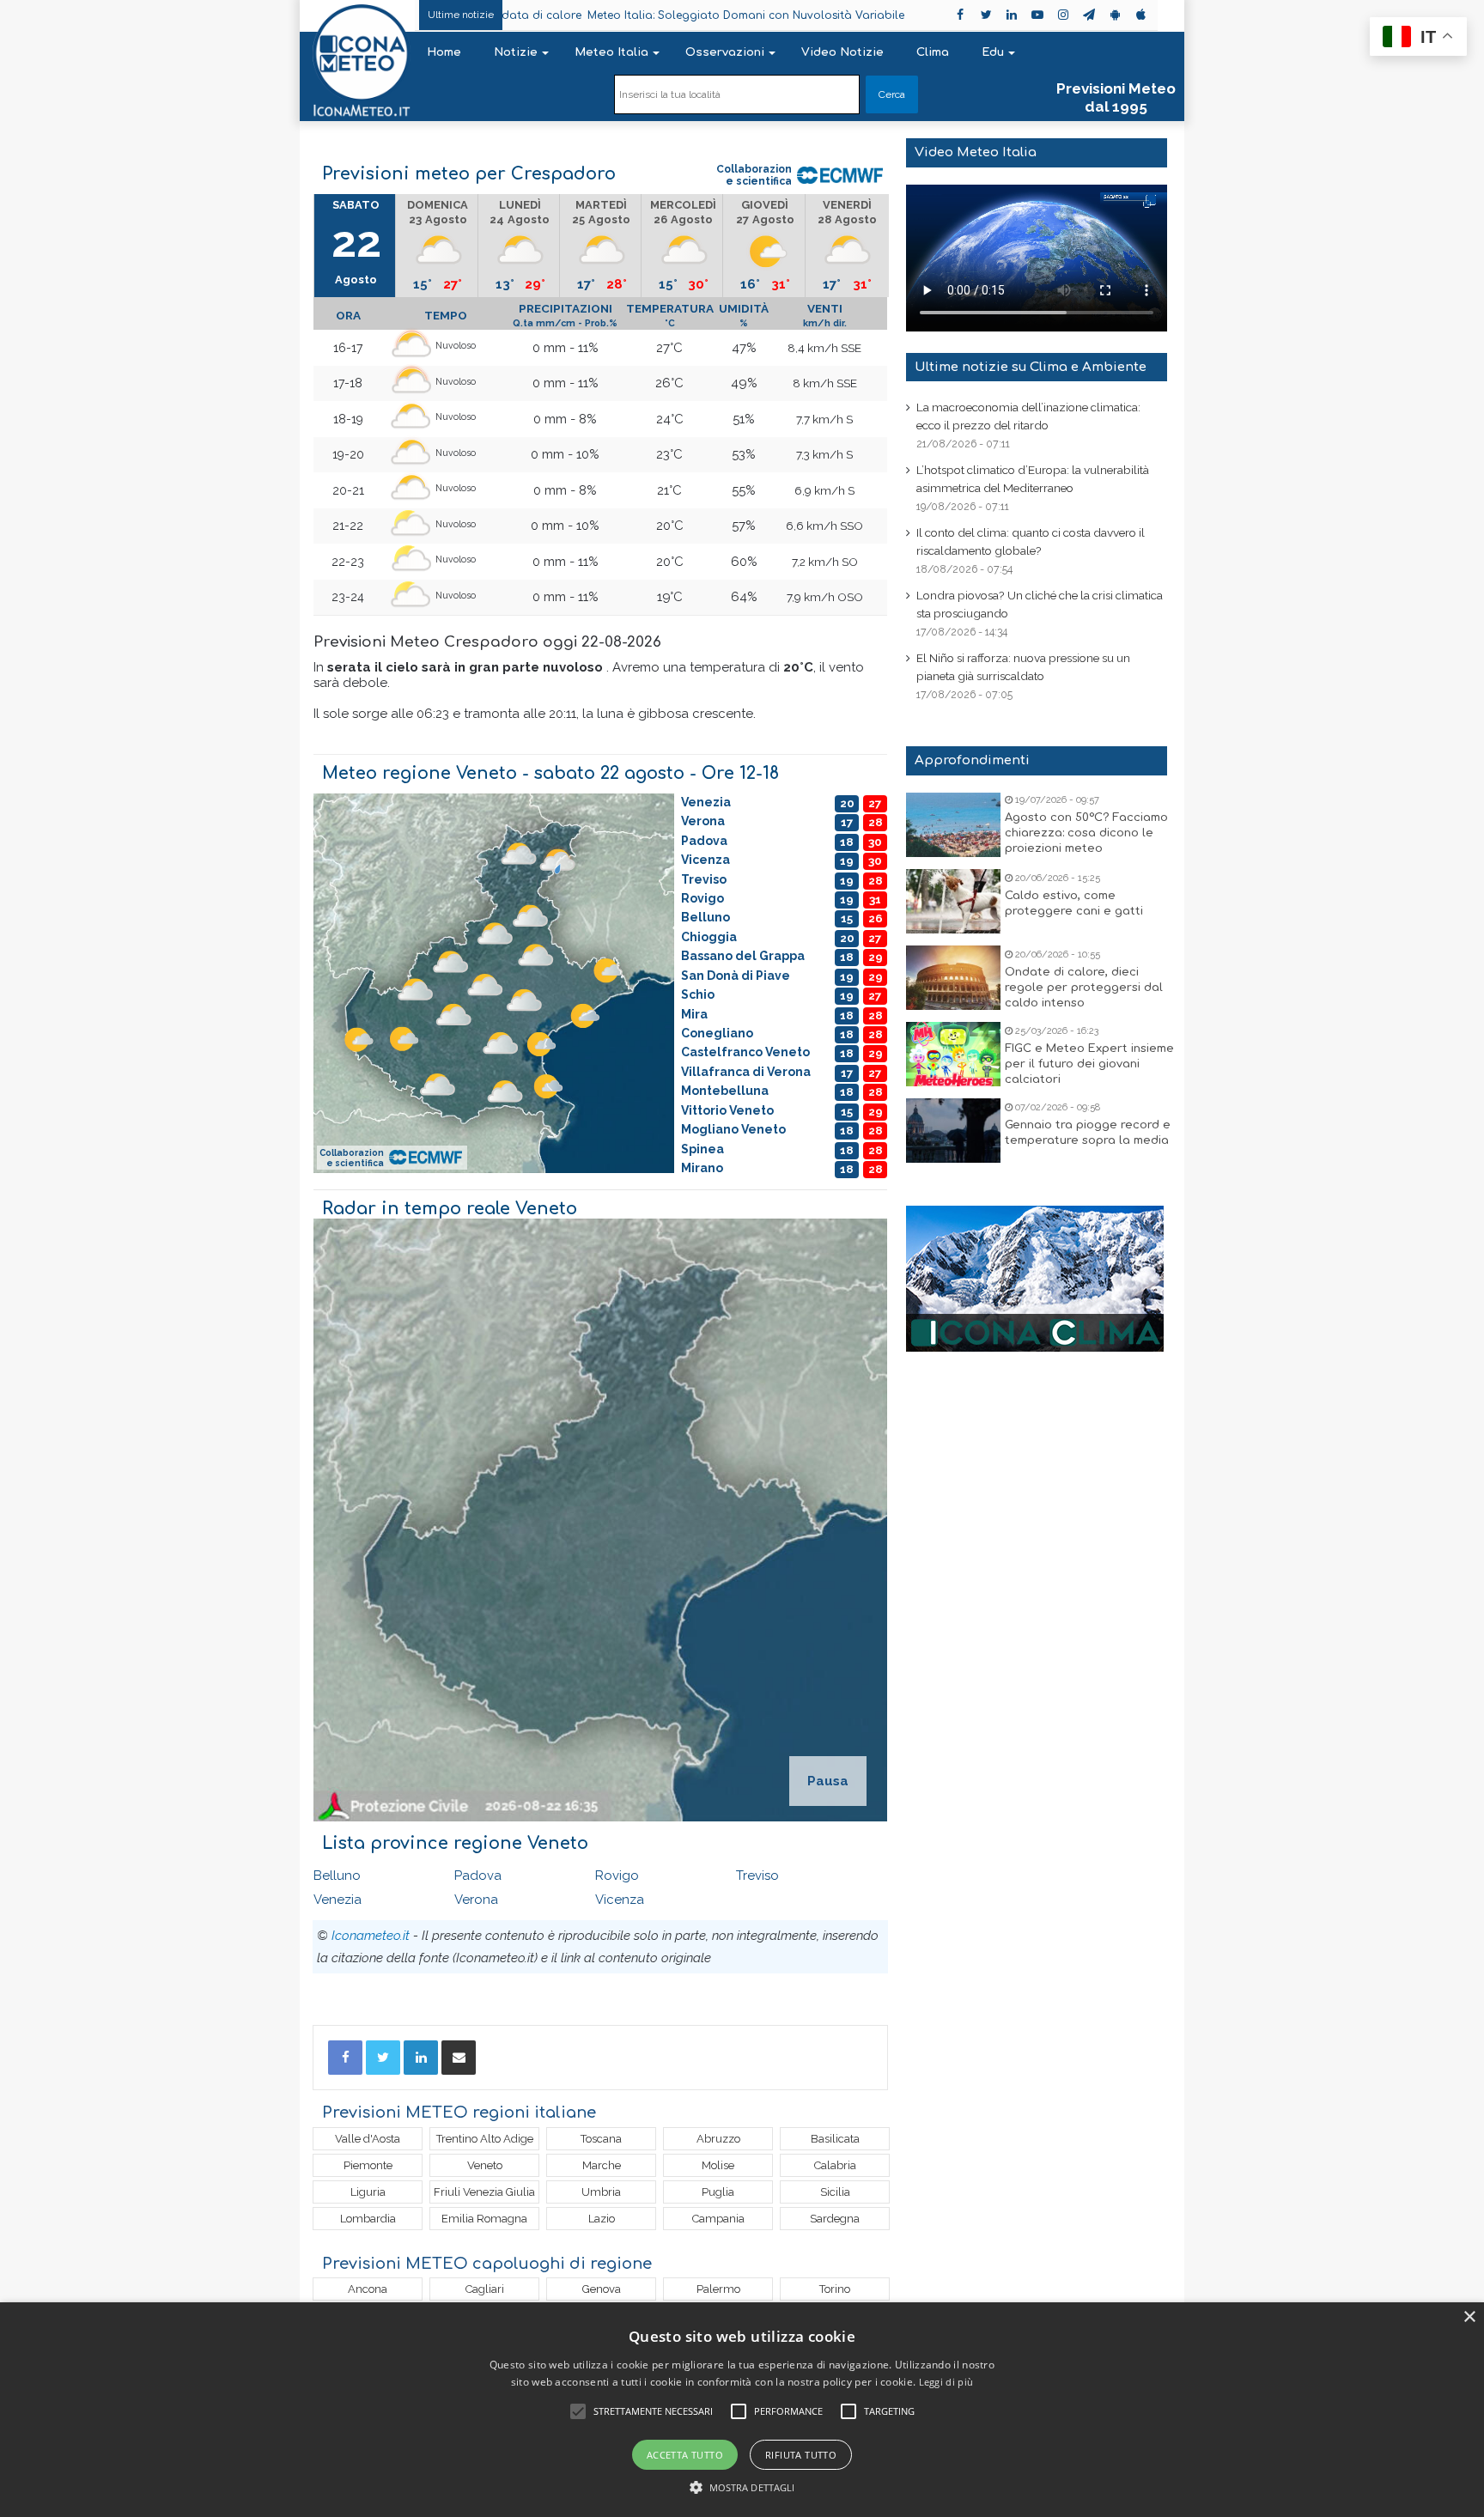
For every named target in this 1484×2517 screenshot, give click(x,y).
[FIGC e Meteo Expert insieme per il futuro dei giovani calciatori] (953, 1054)
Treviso (757, 1876)
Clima (933, 52)
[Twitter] (383, 2058)
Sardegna (835, 2219)
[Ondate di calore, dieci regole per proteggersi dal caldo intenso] (953, 978)
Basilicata (835, 2139)
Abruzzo (718, 2139)
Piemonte (368, 2165)
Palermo (718, 2289)
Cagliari (485, 2289)
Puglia (718, 2192)
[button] (742, 2487)
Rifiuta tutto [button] (801, 2455)
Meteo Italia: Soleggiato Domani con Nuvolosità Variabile (613, 15)
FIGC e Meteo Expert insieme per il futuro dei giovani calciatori (1089, 1064)
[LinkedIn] (421, 2058)
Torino (835, 2289)
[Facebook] (345, 2058)
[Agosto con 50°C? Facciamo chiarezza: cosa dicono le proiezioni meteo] (953, 825)
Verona (476, 1900)
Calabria (835, 2165)
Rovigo (617, 1876)
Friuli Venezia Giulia (484, 2192)
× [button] (1469, 2317)
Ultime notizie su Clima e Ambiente (1031, 367)
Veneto (485, 2165)
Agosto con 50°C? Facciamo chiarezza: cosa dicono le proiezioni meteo (1086, 833)
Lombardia (368, 2219)
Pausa (828, 1781)
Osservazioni (725, 52)
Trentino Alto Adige (485, 2139)
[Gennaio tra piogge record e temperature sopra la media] (953, 1131)
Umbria (601, 2192)
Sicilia (835, 2192)
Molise (718, 2165)
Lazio (602, 2219)
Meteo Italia (611, 52)
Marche (602, 2165)
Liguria (368, 2192)
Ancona (368, 2289)
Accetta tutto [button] (685, 2455)
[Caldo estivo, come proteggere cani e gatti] (953, 901)
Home (444, 52)
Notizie (516, 52)
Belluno (337, 1876)
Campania (718, 2219)
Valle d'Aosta (368, 2139)
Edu (993, 52)
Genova (602, 2289)
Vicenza (620, 1900)
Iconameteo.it (371, 1936)
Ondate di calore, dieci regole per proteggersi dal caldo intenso (1084, 988)
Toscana (601, 2139)
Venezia (338, 1900)
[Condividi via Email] (459, 2058)
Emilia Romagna (484, 2219)
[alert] (742, 2410)
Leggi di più (946, 2382)
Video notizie (842, 52)
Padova (478, 1876)
